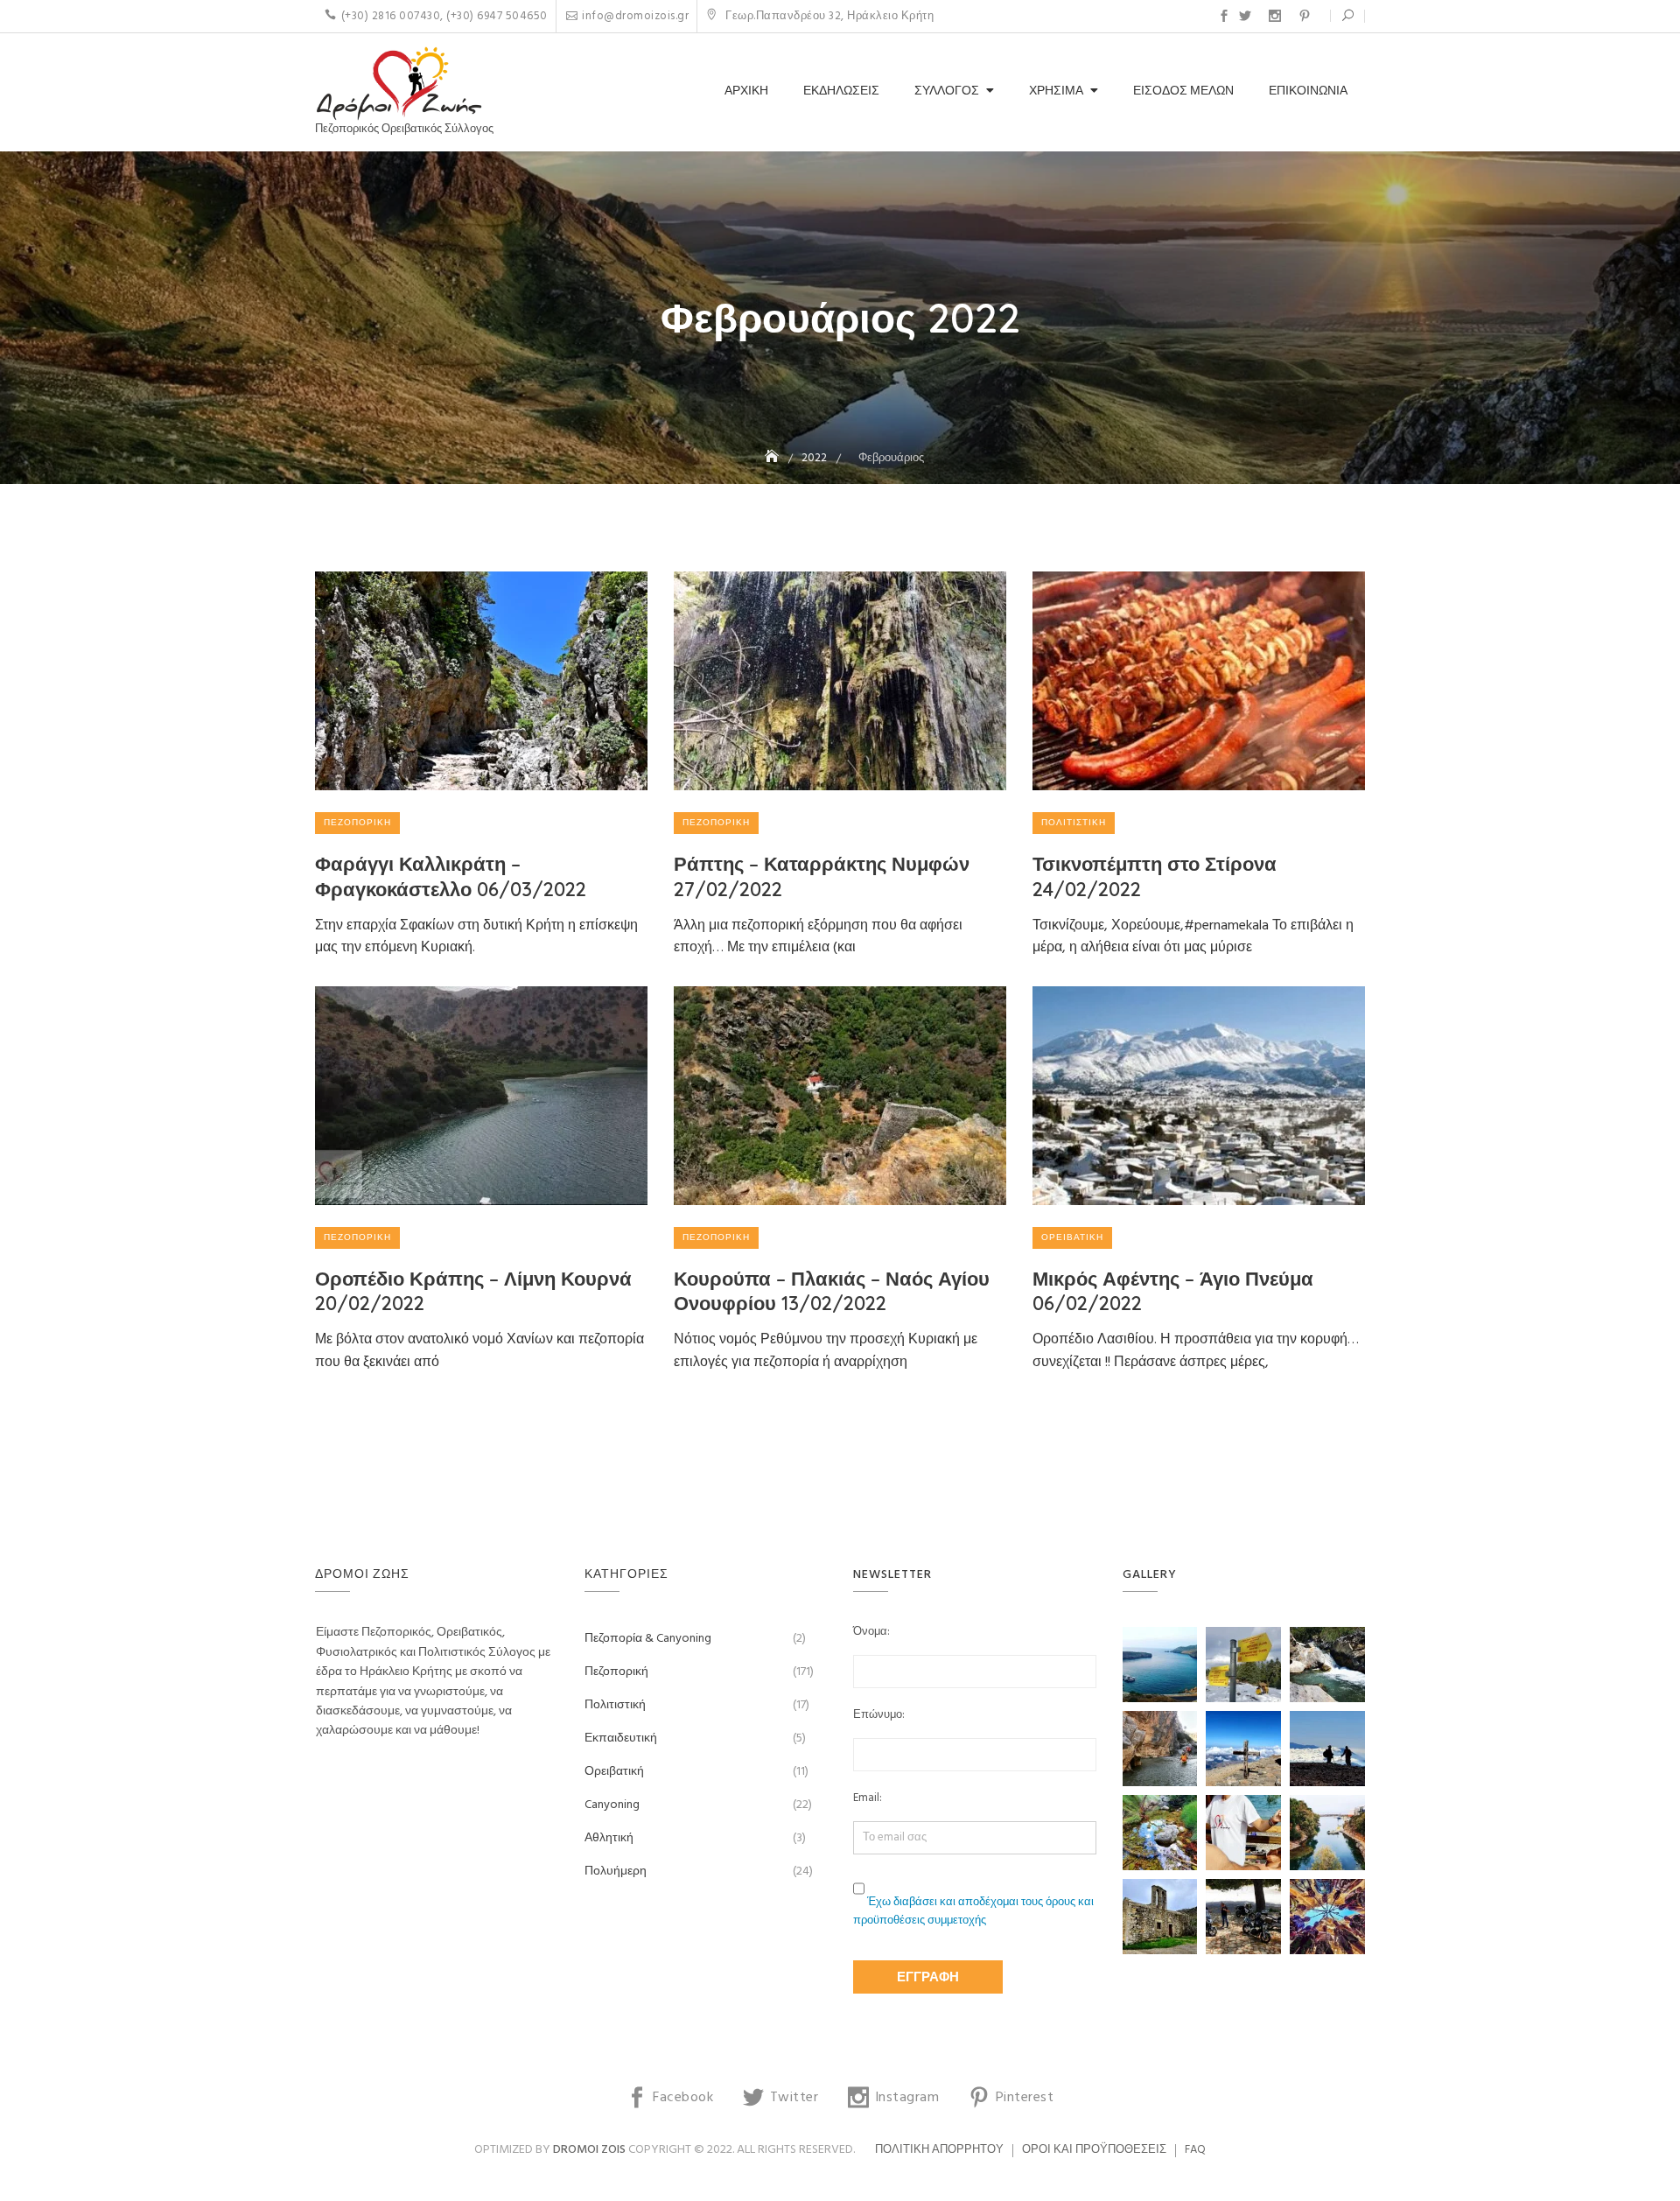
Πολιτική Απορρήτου (939, 2150)
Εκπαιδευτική (621, 1738)
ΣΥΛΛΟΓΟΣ (947, 91)
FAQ (1195, 2150)
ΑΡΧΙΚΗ (746, 91)
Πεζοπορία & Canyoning (648, 1639)
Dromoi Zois (589, 2150)
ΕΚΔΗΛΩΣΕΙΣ (841, 91)
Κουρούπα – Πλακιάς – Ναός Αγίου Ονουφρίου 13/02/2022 (832, 1291)
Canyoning (612, 1805)
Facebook (1224, 16)
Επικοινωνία (1308, 91)
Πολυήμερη (616, 1872)
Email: (868, 1798)
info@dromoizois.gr (635, 16)
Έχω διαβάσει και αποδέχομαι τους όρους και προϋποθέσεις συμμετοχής (973, 1911)
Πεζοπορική (357, 823)
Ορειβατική (1072, 1237)
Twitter (1245, 16)
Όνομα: (871, 1632)
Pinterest (1305, 16)
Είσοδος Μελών (1183, 91)
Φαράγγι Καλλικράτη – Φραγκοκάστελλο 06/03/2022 (451, 876)
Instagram (1275, 16)
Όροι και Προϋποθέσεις (1094, 2150)
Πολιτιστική (1074, 823)
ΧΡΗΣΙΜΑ (1056, 91)
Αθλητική (609, 1838)
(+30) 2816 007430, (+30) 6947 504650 (444, 16)
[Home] (773, 458)
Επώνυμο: (879, 1715)
